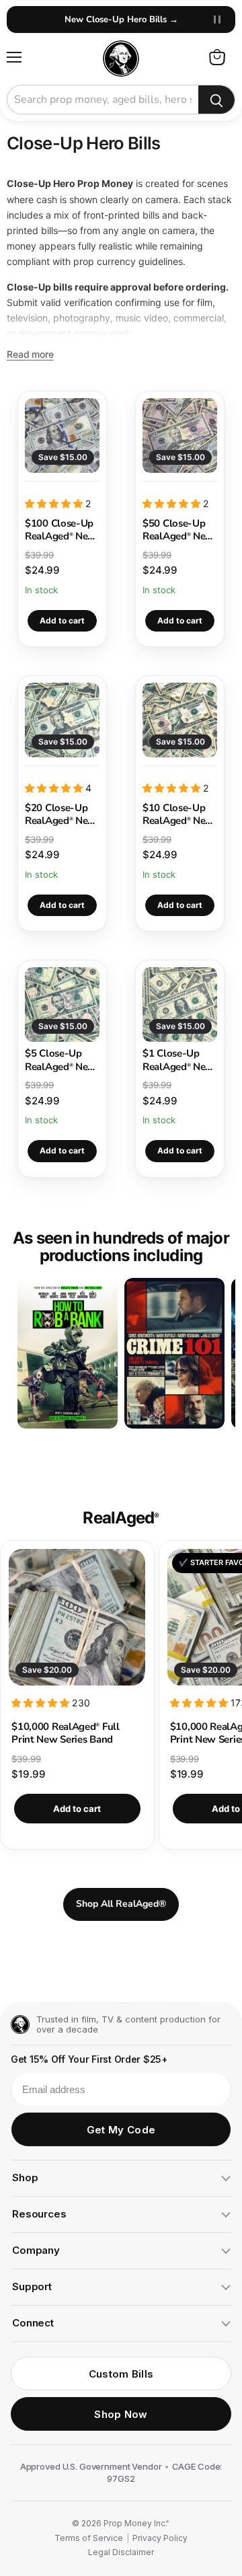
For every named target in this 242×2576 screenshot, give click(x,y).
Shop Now (121, 2414)
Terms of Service (89, 2538)
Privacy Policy (160, 2538)
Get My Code (121, 2130)
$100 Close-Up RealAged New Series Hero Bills (62, 530)
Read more (30, 354)
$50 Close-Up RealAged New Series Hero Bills (180, 530)
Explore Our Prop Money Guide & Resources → (121, 20)
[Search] (216, 100)
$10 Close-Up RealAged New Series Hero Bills (180, 815)
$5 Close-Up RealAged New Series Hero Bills (62, 1060)
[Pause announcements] (217, 20)
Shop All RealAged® (121, 1904)
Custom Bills (121, 2374)
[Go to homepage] (20, 2024)
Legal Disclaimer (121, 2552)
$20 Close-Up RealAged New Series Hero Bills (62, 815)
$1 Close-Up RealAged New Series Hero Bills (180, 1060)
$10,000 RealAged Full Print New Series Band (65, 1733)
